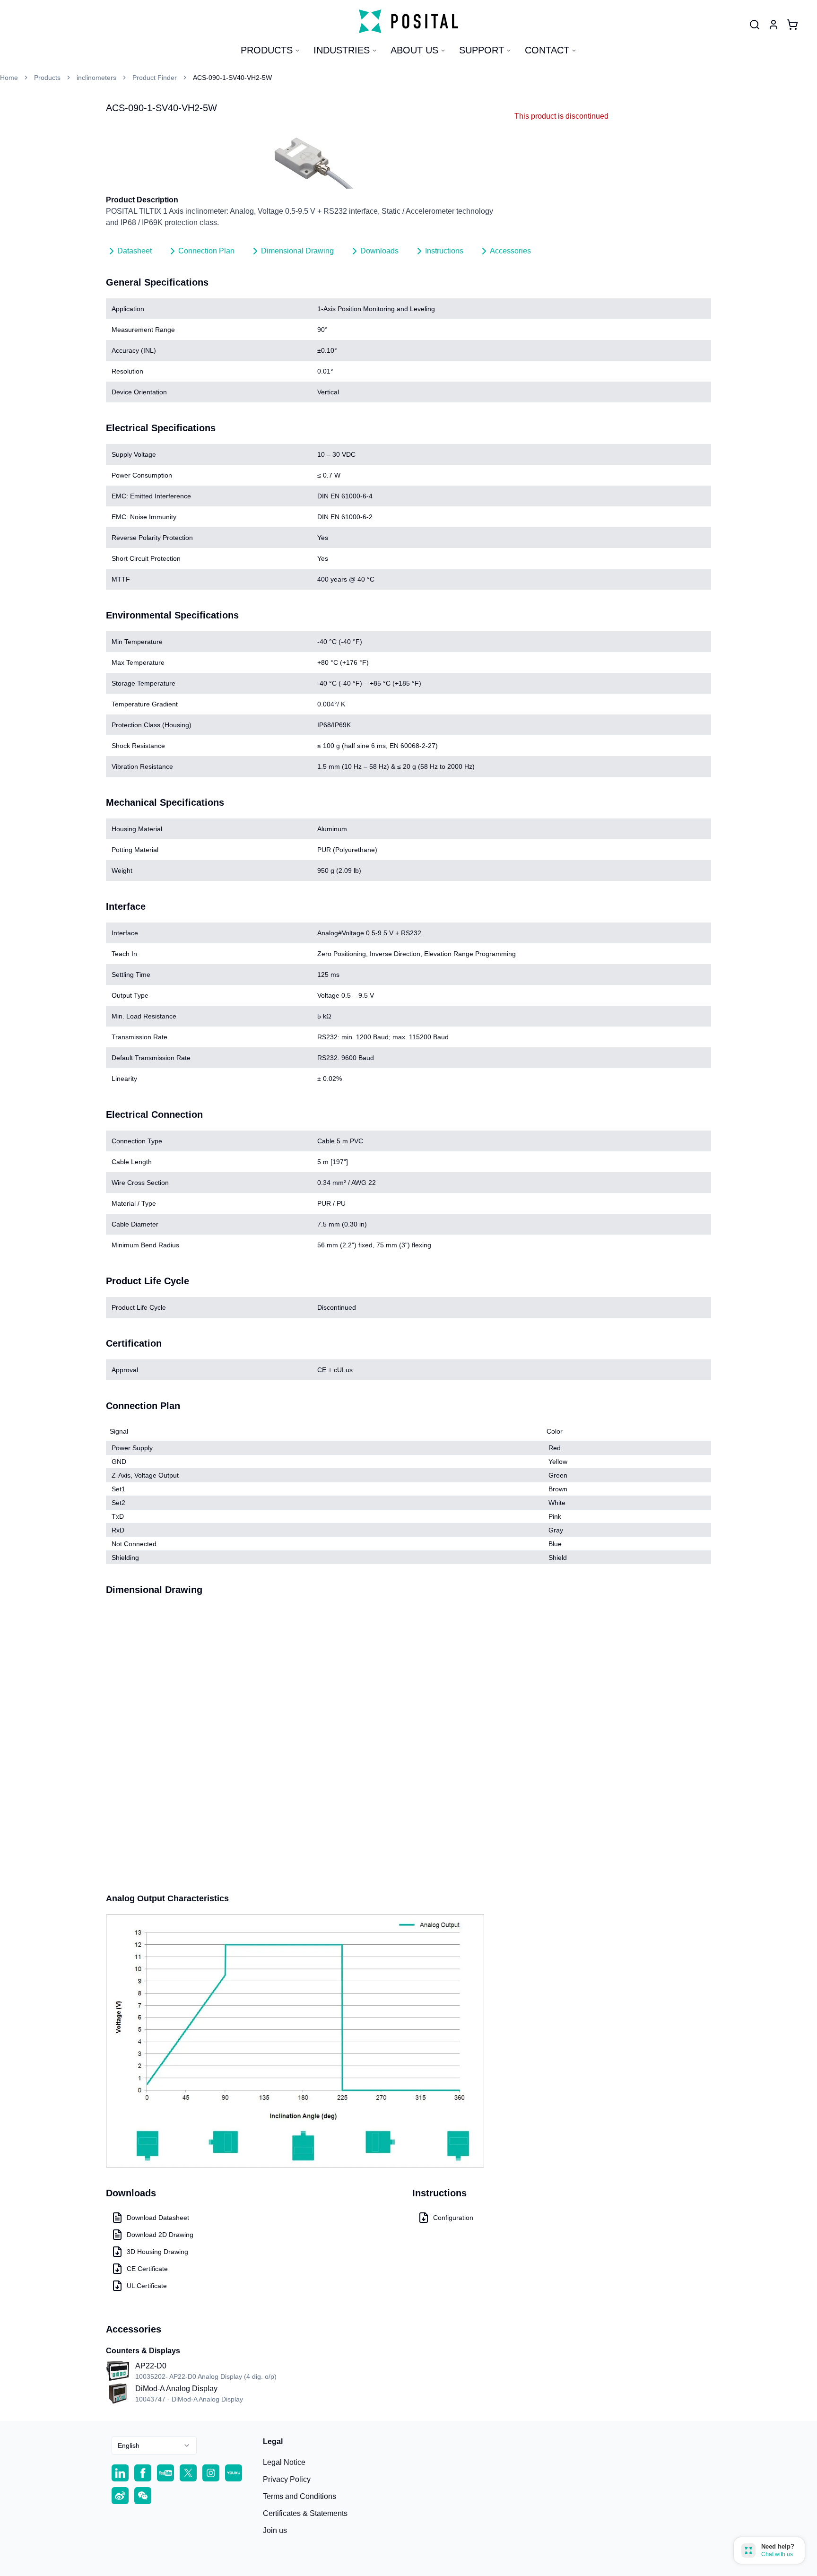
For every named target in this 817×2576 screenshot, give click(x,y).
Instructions (444, 251)
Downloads (379, 251)
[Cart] (792, 25)
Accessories (510, 251)
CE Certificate (147, 2269)
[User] (755, 25)
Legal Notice (284, 2462)
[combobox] (154, 2445)
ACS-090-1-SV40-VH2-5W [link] (232, 78)
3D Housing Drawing (157, 2252)
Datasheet (135, 251)
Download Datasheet (158, 2218)
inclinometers (96, 78)
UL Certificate (147, 2286)
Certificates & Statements (305, 2513)
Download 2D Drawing (160, 2235)
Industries (342, 50)
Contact (547, 50)
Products (267, 50)
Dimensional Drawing (297, 251)
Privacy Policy (287, 2479)
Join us (275, 2530)
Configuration (453, 2218)
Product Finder (155, 78)
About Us (414, 50)
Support (482, 50)
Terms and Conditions (300, 2496)
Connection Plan (206, 251)
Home (9, 78)
